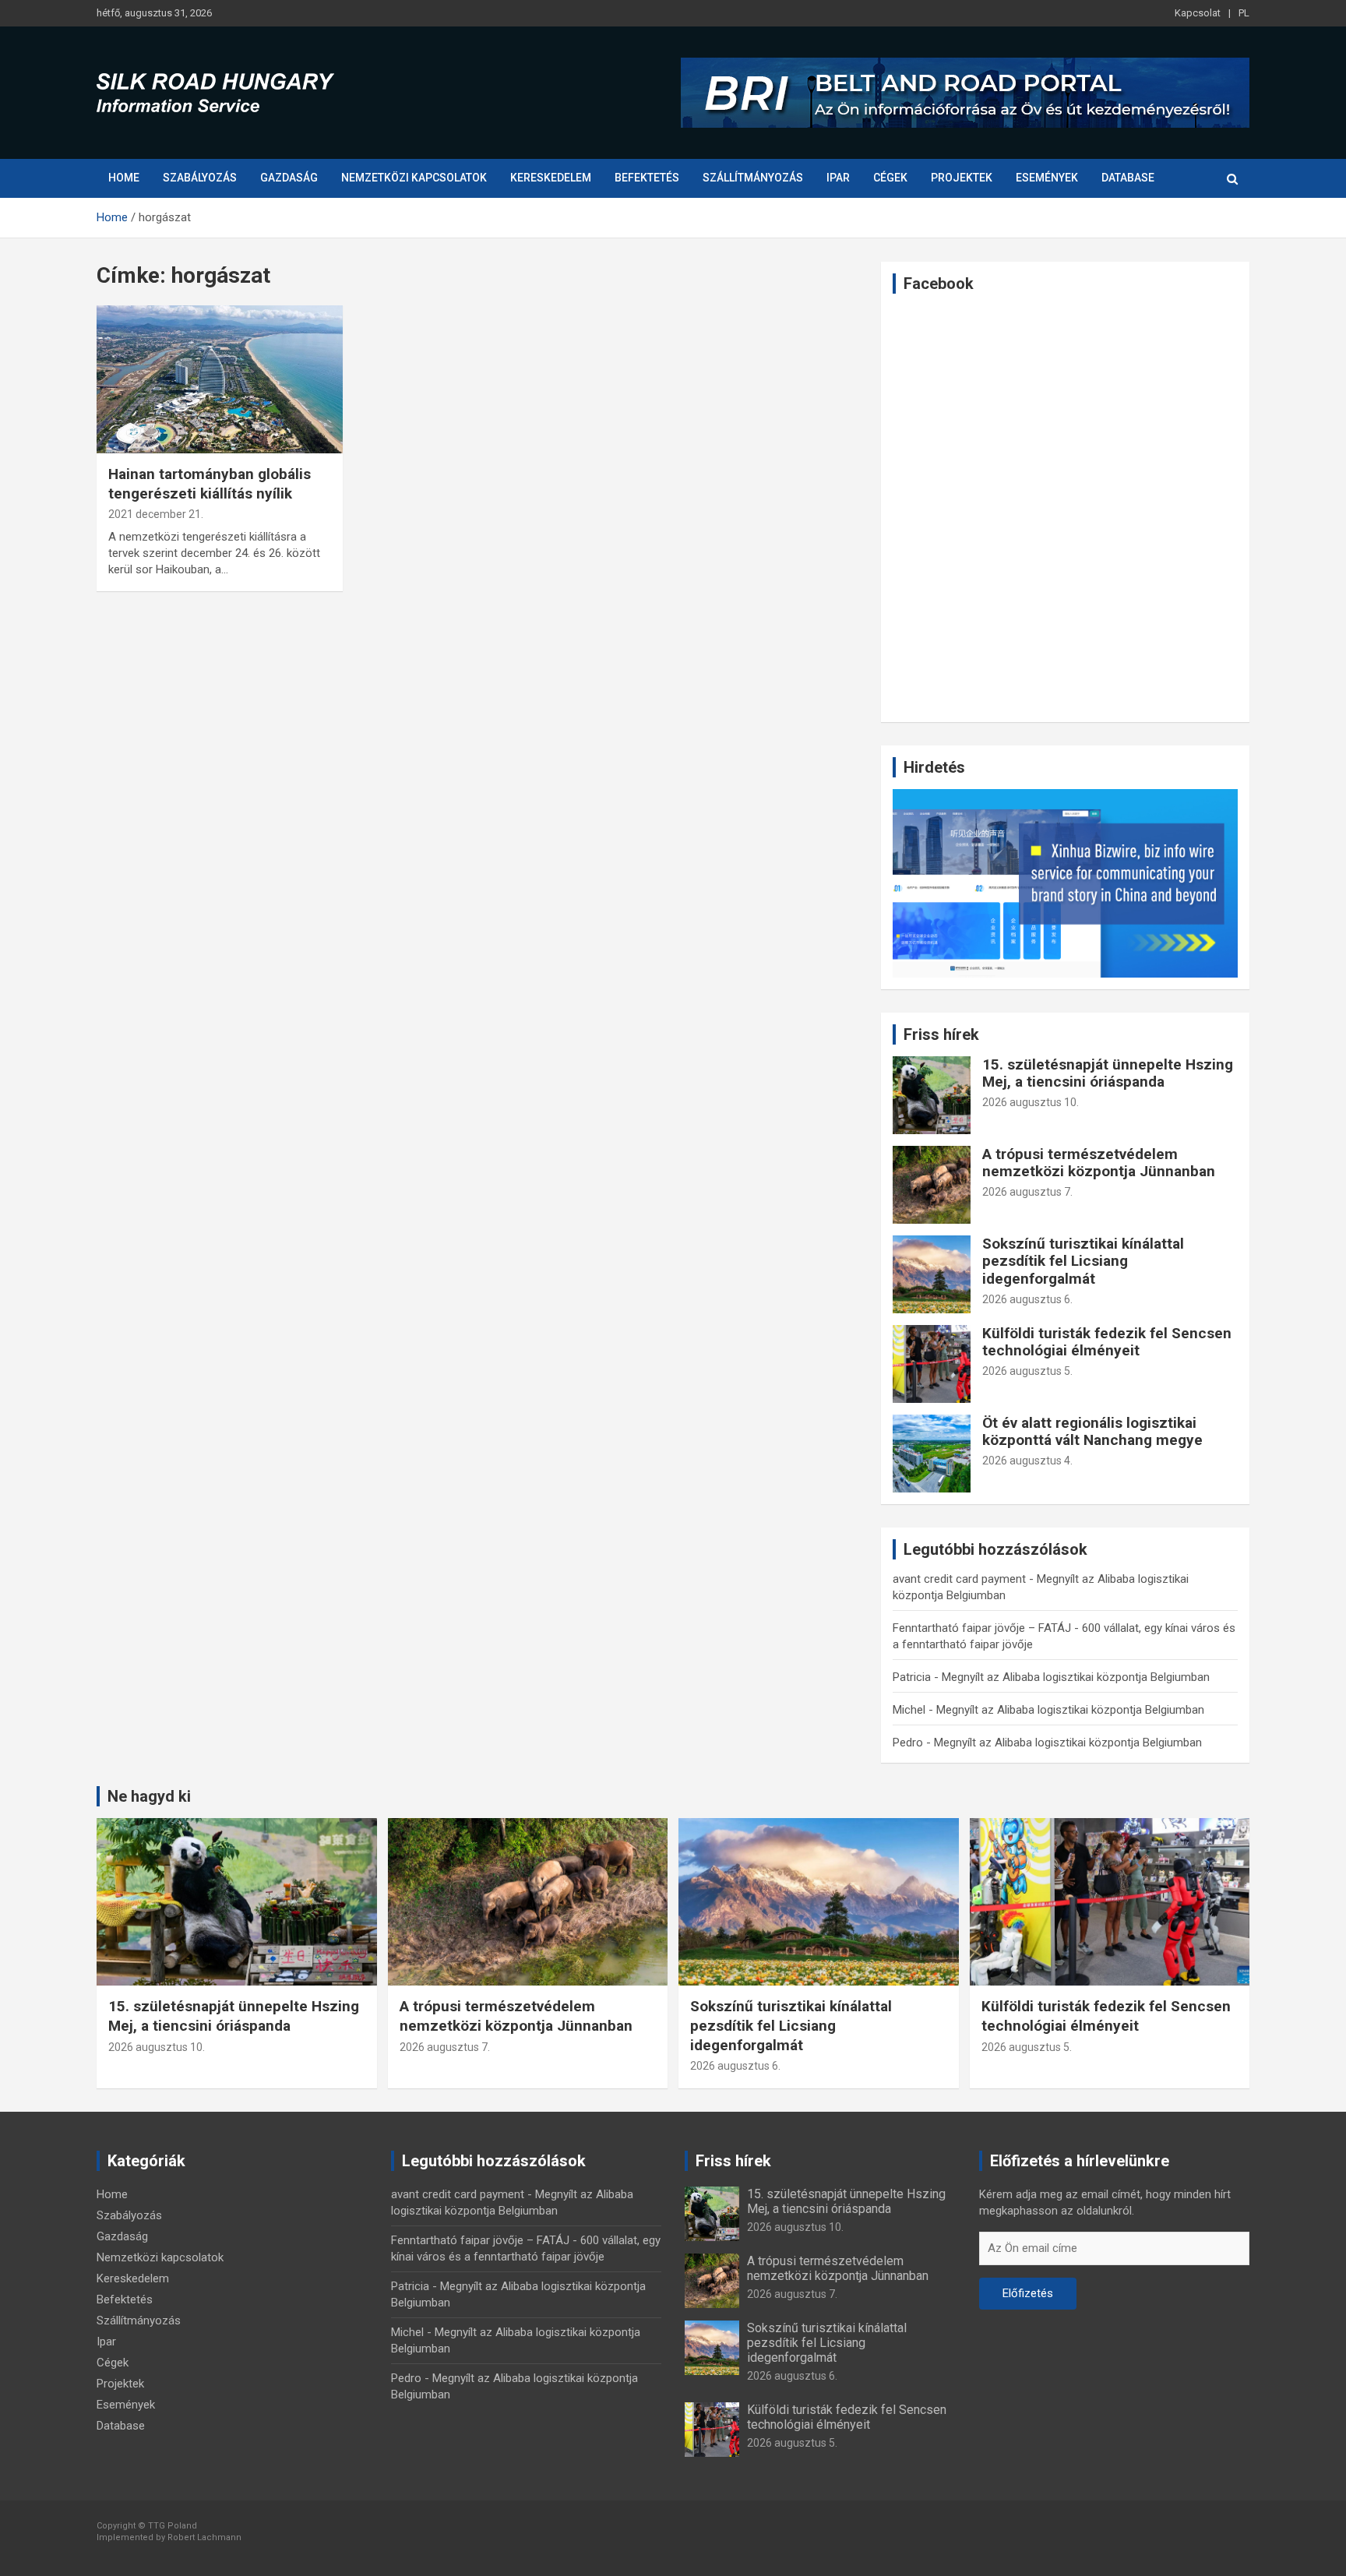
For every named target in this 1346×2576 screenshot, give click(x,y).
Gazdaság (289, 178)
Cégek (890, 178)
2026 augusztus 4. (1027, 1461)
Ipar (838, 178)
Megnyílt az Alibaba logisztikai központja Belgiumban (1076, 1677)
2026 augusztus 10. (1031, 1102)
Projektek (962, 178)
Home (124, 178)
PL (1244, 13)
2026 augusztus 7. (1027, 1192)
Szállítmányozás (753, 178)
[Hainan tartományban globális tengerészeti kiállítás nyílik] (220, 380)
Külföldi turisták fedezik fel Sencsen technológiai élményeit (1107, 1342)
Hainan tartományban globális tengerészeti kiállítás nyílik (210, 484)
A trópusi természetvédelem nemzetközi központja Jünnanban (1099, 1163)
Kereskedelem (551, 178)
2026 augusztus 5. (1027, 1371)
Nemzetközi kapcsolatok (414, 178)
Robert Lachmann (204, 2537)
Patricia (912, 1677)
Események (1047, 178)
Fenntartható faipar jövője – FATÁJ (982, 1628)
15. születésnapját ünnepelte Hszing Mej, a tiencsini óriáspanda (1108, 1073)
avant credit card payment (959, 1579)
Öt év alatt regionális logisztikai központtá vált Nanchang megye (1092, 1432)
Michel (909, 1710)
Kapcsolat (1198, 13)
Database (1128, 178)
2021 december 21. (156, 514)
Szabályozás (200, 178)
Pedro (908, 1743)
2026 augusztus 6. (1027, 1299)
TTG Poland (173, 2526)
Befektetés (647, 178)
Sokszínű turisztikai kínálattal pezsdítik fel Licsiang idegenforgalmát (1083, 1262)
